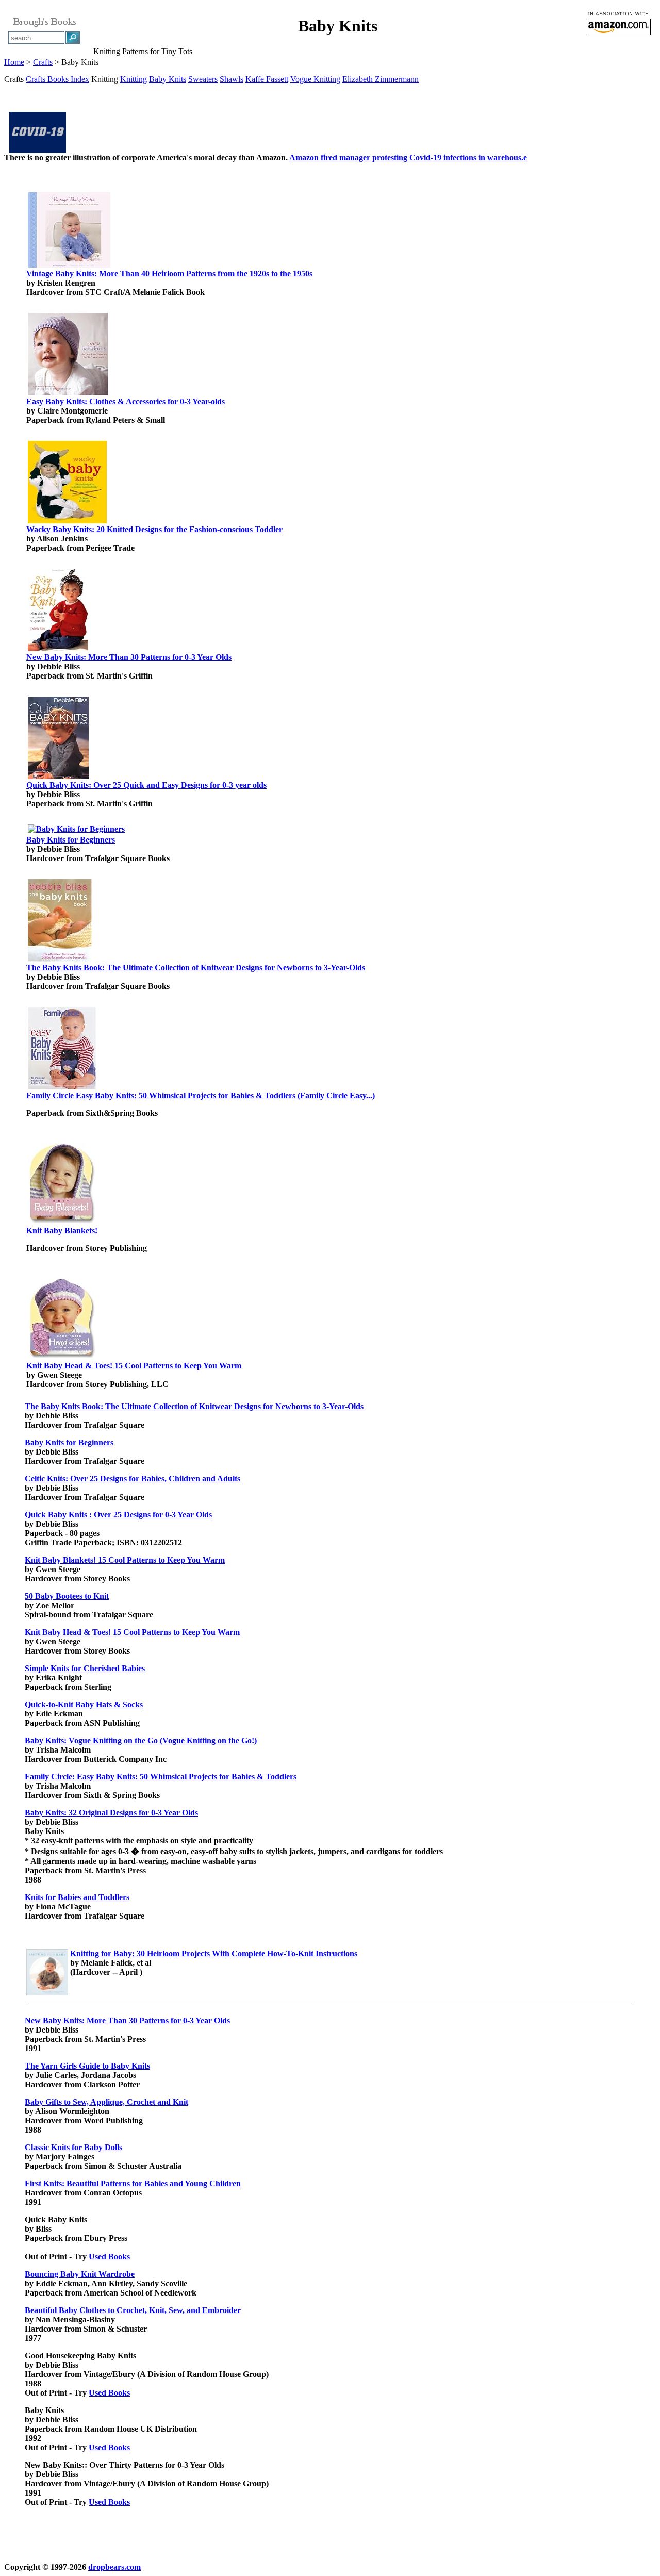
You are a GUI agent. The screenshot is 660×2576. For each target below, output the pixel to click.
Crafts (43, 62)
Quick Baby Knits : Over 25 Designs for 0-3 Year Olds (118, 1515)
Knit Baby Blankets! (62, 1231)
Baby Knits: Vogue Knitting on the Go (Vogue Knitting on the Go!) (141, 1740)
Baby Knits (168, 79)
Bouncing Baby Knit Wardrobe (80, 2274)
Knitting (134, 79)
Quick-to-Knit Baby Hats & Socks (84, 1704)
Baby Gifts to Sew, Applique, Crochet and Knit (106, 2102)
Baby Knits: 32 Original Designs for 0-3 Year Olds (111, 1813)
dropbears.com (114, 2567)
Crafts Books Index (57, 79)
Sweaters (203, 79)
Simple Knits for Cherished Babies (85, 1668)
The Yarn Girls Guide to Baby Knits (87, 2066)
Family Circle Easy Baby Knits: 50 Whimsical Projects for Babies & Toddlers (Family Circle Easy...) (201, 1095)
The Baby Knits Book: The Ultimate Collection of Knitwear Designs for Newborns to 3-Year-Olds (196, 968)
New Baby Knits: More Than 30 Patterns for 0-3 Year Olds (129, 657)
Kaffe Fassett (267, 79)
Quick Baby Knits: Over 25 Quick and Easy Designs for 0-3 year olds (146, 785)
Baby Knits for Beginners (71, 840)
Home (14, 62)
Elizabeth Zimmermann (381, 79)
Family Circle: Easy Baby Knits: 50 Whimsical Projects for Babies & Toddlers (161, 1777)
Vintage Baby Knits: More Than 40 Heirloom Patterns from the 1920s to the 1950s (169, 274)
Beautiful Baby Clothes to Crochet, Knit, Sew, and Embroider (133, 2310)
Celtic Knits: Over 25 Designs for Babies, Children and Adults (133, 1479)
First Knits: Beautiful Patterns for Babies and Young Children (133, 2183)
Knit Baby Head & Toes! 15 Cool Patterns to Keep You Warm (134, 1366)
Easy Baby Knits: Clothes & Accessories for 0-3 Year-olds (126, 401)
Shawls (232, 79)
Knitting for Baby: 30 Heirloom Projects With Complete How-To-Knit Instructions (214, 1953)
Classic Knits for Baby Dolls (73, 2147)
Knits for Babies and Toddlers (77, 1897)
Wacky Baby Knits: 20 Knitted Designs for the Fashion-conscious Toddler (154, 529)
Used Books (109, 2257)
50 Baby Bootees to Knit (67, 1596)
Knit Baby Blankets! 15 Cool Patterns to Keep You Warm (125, 1560)
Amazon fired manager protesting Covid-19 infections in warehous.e (408, 158)
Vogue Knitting (315, 79)
